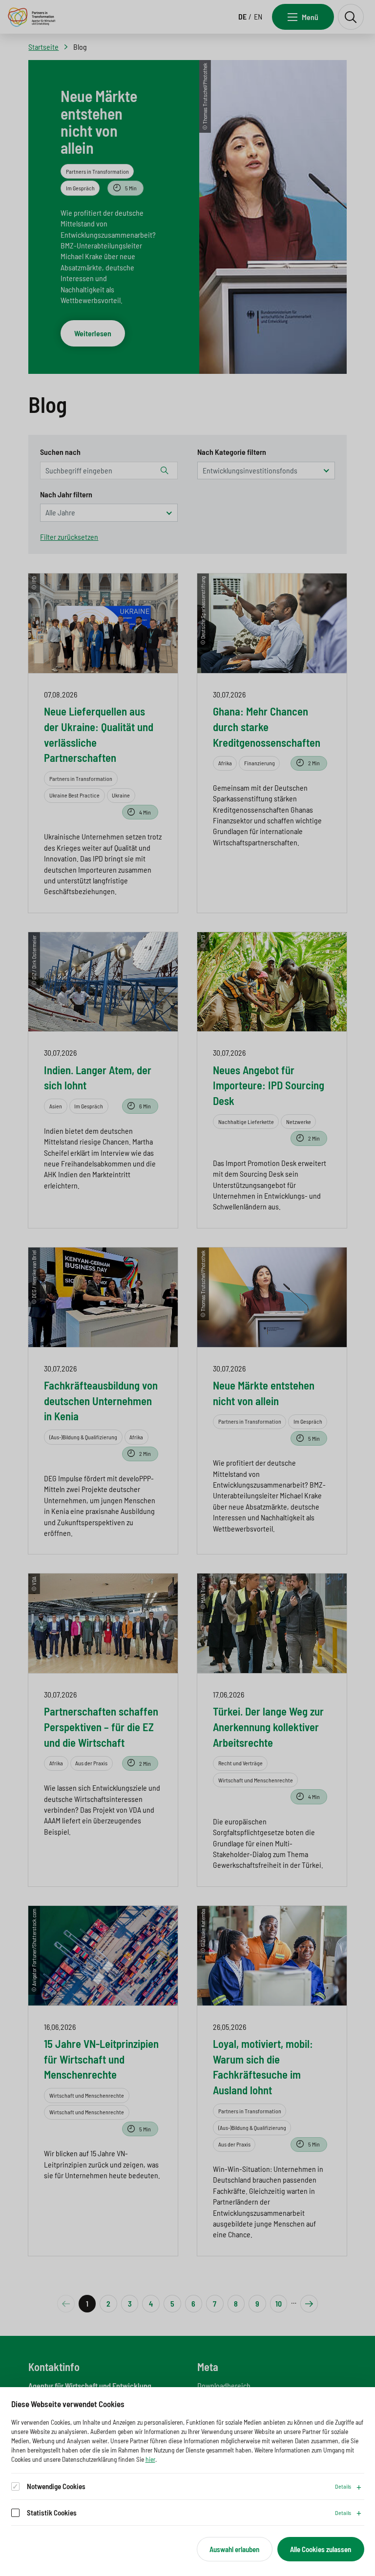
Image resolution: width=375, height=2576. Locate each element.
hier (150, 2459)
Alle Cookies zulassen (321, 2549)
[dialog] (187, 2482)
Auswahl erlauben (234, 2549)
